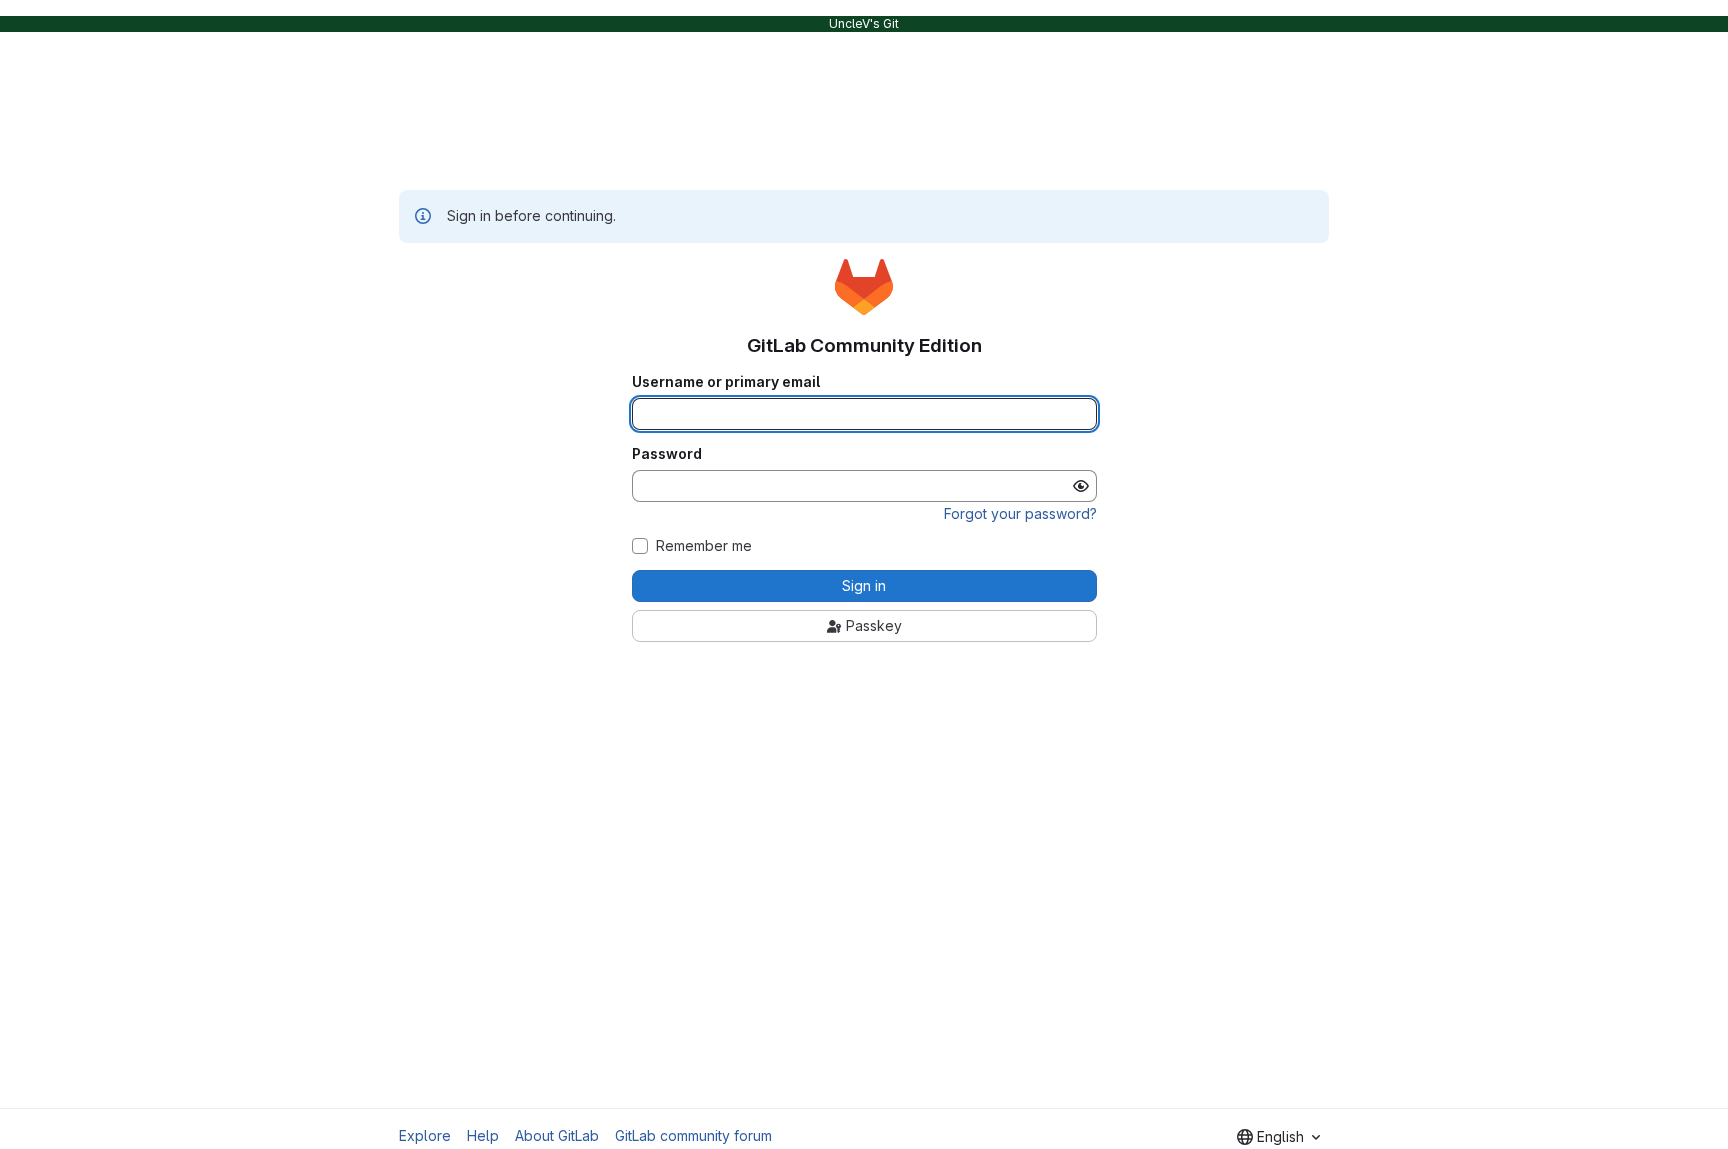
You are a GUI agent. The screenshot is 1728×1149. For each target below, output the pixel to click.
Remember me (704, 546)
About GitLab (557, 1135)
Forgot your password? (1020, 513)
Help (483, 1135)
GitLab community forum (693, 1135)
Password (667, 454)
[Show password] (1081, 486)
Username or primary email (726, 382)
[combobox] (1278, 1137)
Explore (425, 1135)
